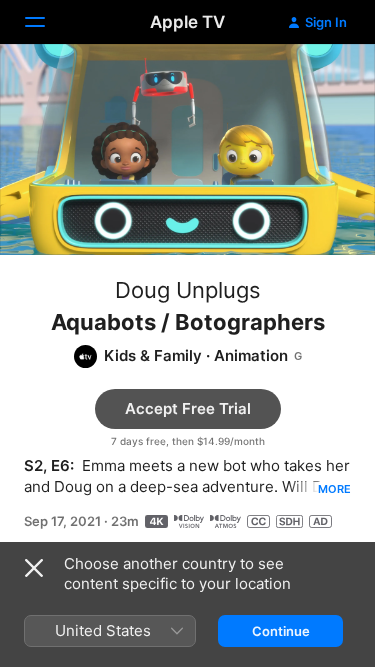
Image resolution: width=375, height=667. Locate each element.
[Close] (34, 568)
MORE (334, 489)
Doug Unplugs (188, 290)
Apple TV (187, 22)
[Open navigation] (47, 22)
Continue (281, 631)
